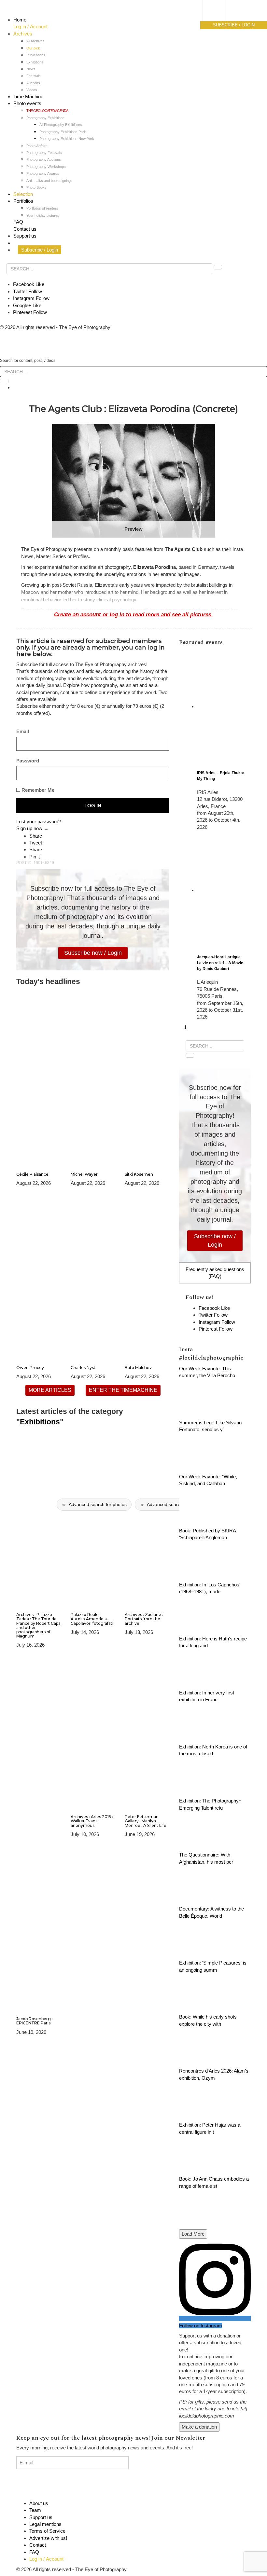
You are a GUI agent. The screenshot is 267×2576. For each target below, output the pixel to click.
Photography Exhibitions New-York (67, 139)
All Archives (35, 41)
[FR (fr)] (220, 11)
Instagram (31, 298)
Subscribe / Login (40, 250)
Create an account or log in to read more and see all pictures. (133, 614)
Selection (23, 194)
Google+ (27, 305)
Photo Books (36, 187)
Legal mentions (45, 2524)
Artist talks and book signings (49, 181)
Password (28, 761)
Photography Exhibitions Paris (63, 132)
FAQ (18, 222)
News (31, 69)
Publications (36, 55)
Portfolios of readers (42, 208)
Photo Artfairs (37, 146)
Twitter (28, 291)
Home (20, 20)
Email (23, 731)
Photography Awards (43, 173)
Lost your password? (39, 822)
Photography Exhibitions (45, 118)
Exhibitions (35, 62)
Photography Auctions (44, 159)
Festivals (34, 76)
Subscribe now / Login (93, 953)
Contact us (25, 229)
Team (35, 2510)
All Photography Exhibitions (61, 125)
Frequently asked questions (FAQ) (215, 1273)
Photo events (27, 103)
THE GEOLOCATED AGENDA (47, 111)
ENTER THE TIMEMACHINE (123, 1390)
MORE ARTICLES (50, 1390)
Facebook (29, 284)
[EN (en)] (220, 18)
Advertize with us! (48, 2538)
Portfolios (23, 201)
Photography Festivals (44, 153)
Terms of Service (47, 2531)
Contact (38, 2545)
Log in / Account (30, 27)
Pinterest (30, 312)
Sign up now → (32, 828)
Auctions (33, 83)
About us (39, 2503)
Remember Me (37, 790)
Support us (25, 236)
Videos (32, 90)
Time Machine (28, 96)
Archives (23, 34)
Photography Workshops (46, 167)
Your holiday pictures (43, 215)
